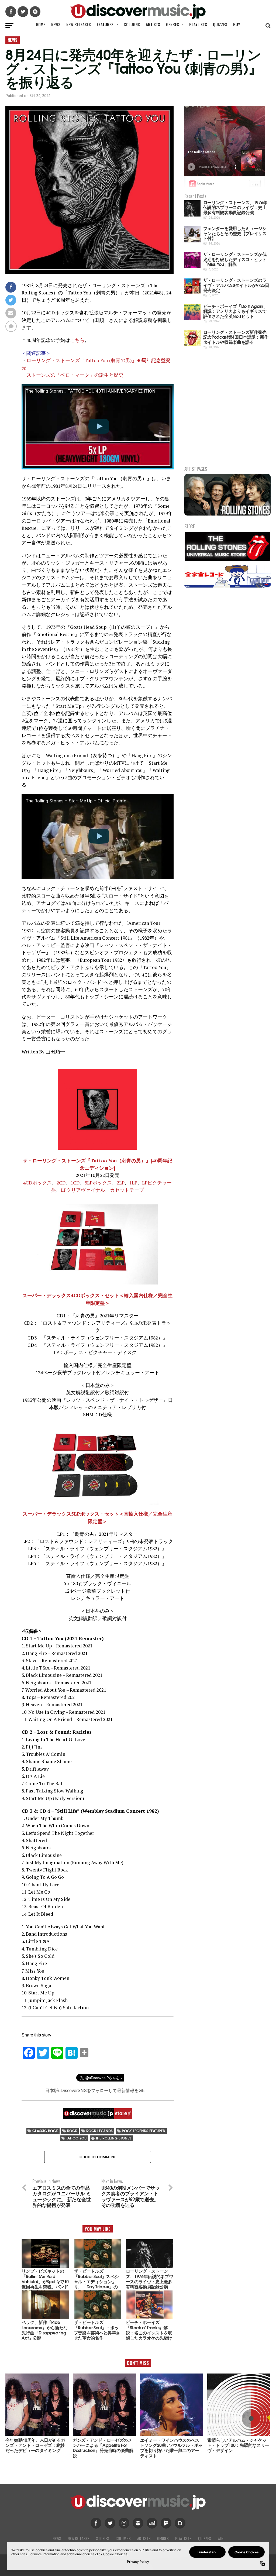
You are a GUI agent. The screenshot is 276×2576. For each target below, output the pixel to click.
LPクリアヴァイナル (83, 1190)
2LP (121, 1183)
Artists (153, 24)
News (56, 24)
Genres (172, 24)
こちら (77, 340)
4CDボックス (37, 1183)
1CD (75, 1183)
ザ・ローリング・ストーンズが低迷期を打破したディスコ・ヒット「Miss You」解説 (235, 259)
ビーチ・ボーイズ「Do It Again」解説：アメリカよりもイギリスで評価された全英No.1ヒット (235, 311)
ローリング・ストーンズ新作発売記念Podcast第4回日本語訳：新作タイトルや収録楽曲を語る (236, 337)
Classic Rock (45, 2131)
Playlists (198, 24)
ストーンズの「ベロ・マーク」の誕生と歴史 (75, 375)
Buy (237, 24)
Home (41, 24)
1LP (133, 1183)
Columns (132, 24)
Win (220, 2538)
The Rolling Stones (113, 2138)
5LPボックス (98, 1183)
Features (105, 24)
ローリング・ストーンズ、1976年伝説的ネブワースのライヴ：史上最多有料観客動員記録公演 (235, 207)
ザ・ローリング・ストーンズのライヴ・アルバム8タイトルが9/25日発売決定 (236, 285)
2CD (61, 1183)
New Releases (79, 24)
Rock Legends (99, 2131)
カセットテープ (127, 1190)
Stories (103, 2538)
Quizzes (220, 24)
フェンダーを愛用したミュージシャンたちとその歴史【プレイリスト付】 (235, 233)
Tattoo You (76, 2138)
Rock (72, 2131)
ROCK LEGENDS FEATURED (144, 2131)
